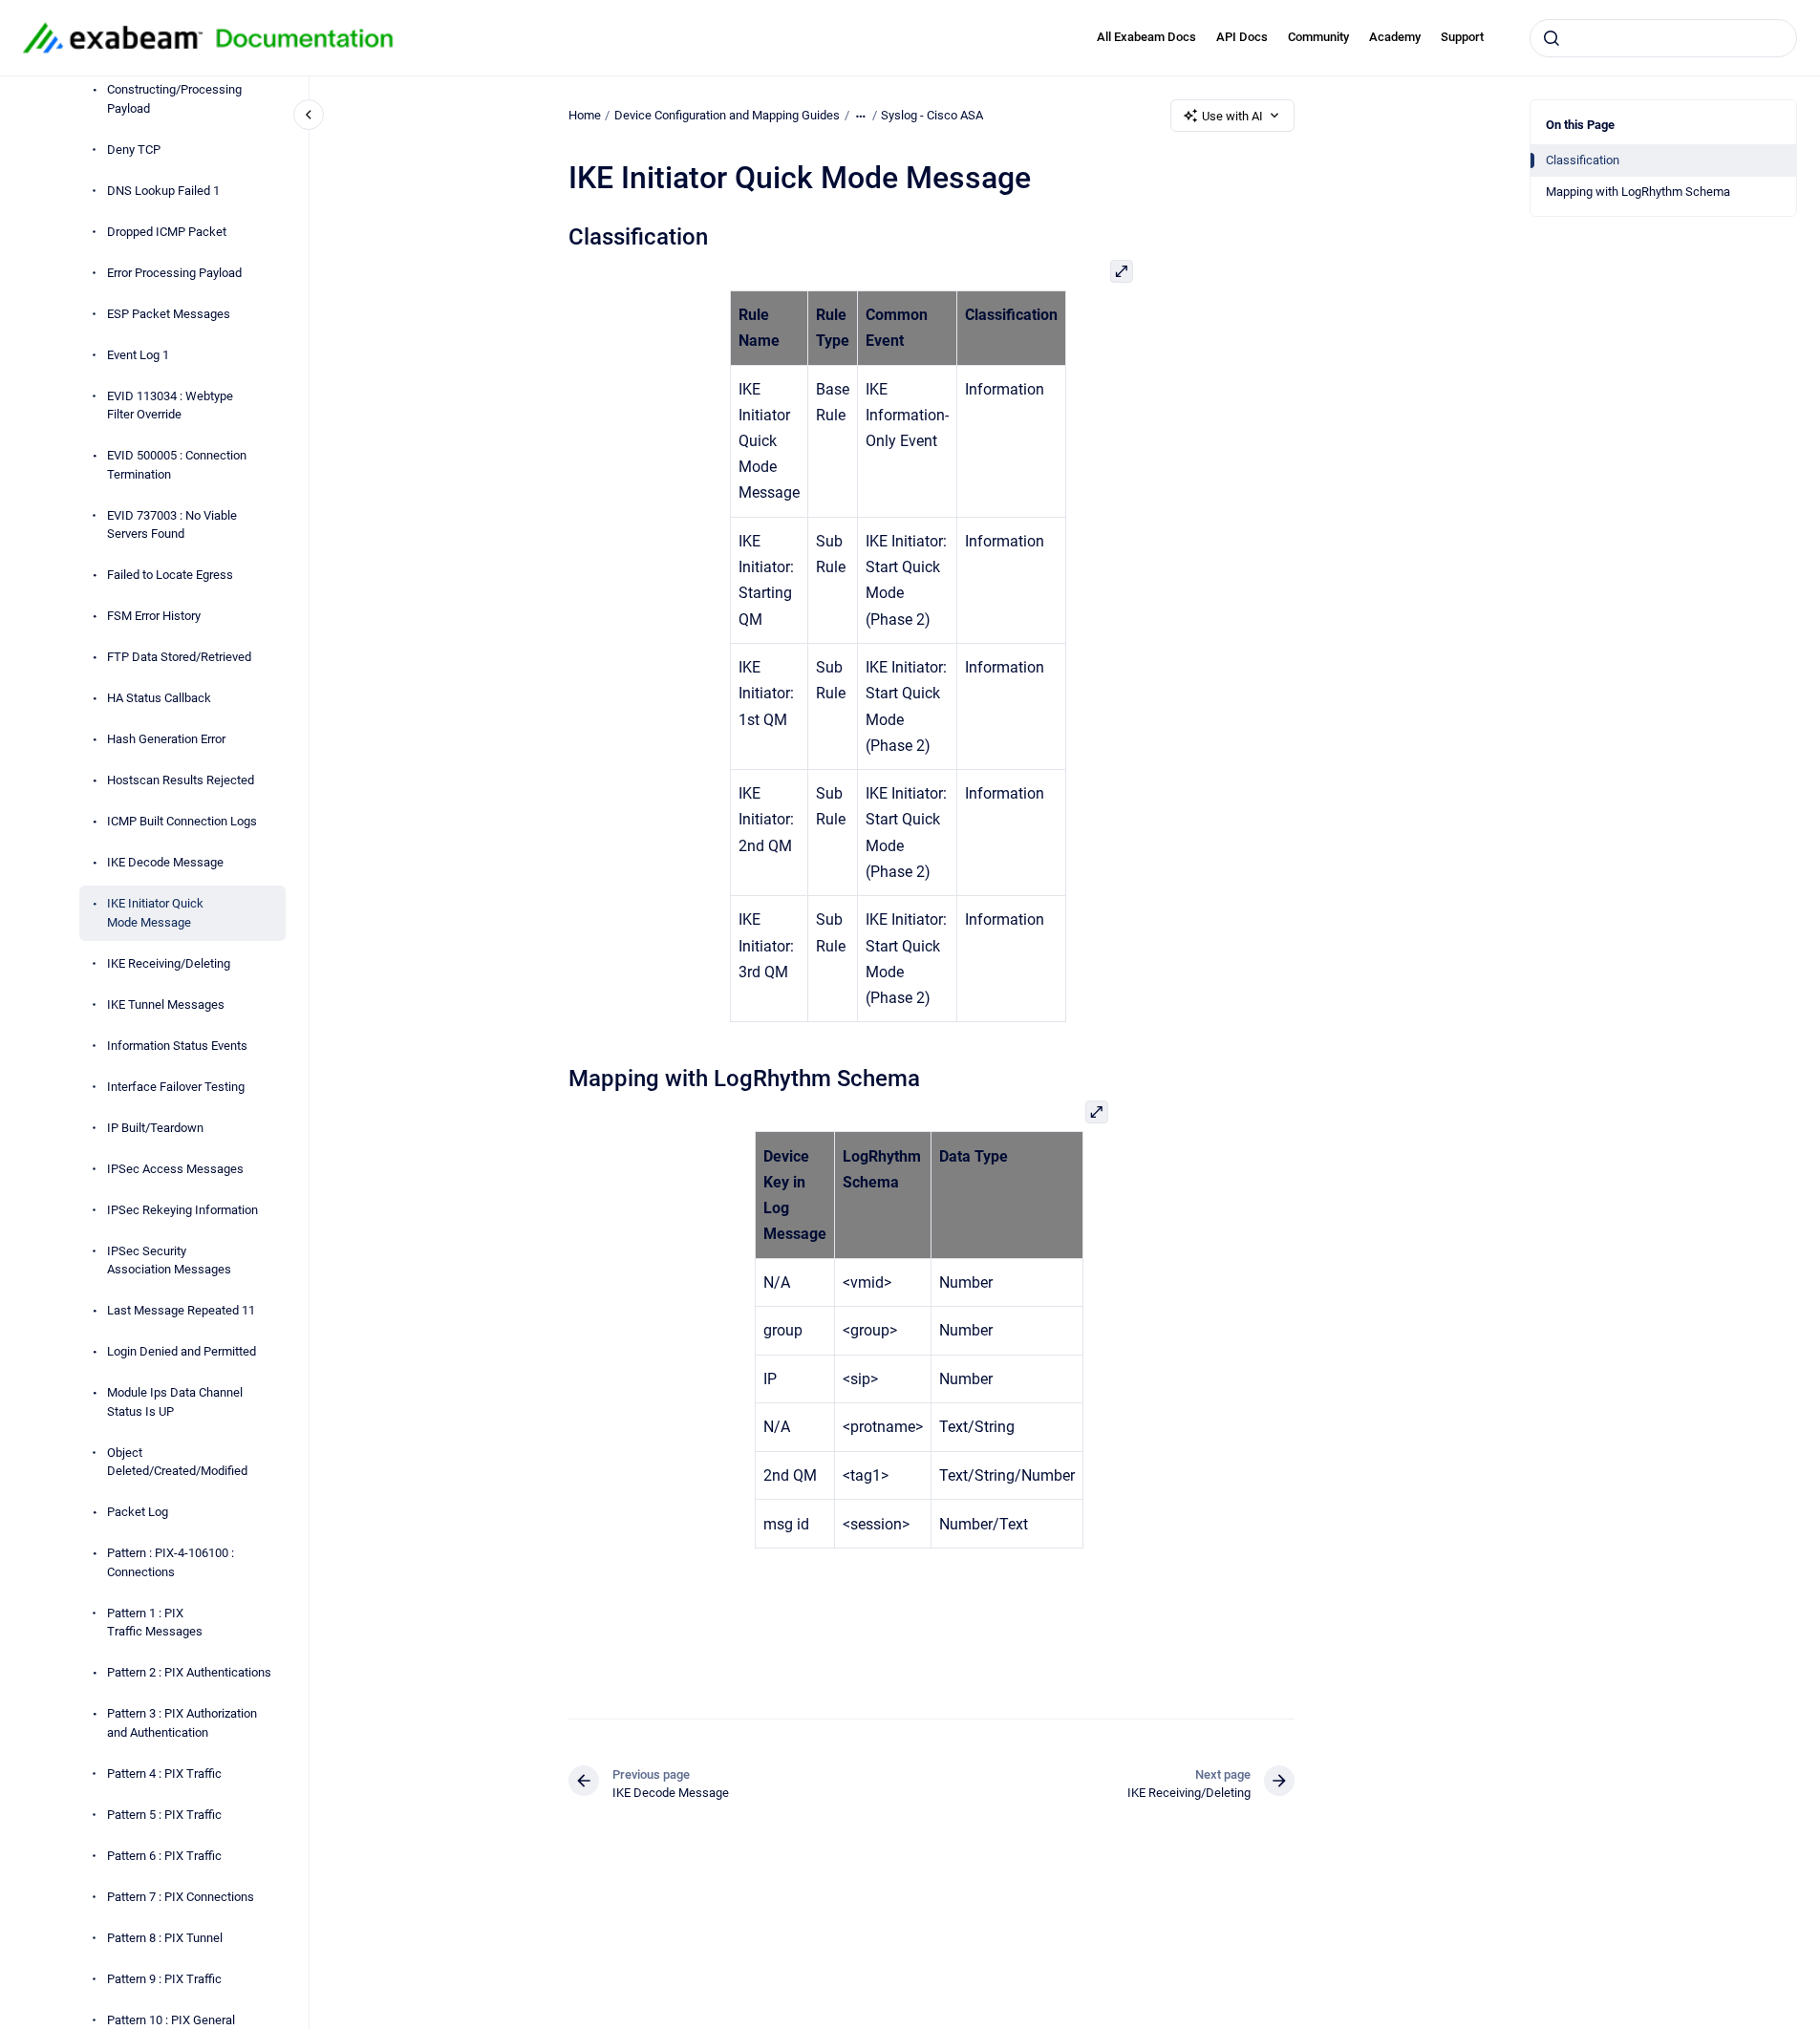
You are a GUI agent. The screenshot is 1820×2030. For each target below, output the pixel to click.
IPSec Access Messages (175, 1169)
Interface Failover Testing (176, 1087)
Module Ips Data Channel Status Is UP (175, 1403)
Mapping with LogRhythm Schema (1638, 192)
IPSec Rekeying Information (182, 1210)
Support (1462, 37)
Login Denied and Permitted (182, 1352)
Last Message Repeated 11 (181, 1311)
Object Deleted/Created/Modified (177, 1462)
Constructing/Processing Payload (174, 100)
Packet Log (138, 1513)
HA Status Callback (159, 699)
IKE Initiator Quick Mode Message (155, 914)
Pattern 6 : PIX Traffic (164, 1856)
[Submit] (1552, 38)
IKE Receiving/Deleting (169, 963)
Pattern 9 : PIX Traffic (164, 1979)
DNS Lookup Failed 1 (163, 191)
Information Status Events (177, 1046)
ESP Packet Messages (169, 314)
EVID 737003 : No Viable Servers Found (172, 525)
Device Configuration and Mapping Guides (727, 115)
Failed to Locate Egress (170, 576)
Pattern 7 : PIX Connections (181, 1897)
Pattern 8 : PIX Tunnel (165, 1938)
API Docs (1242, 37)
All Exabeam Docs (1146, 37)
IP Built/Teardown (155, 1128)
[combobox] (1663, 38)
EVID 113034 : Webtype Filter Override (170, 406)
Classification (1583, 160)
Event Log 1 (138, 355)
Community (1318, 37)
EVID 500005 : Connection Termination (177, 466)
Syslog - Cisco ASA (932, 115)
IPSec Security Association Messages (169, 1261)
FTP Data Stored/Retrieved (179, 658)
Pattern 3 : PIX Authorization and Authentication (182, 1724)
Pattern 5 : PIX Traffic (164, 1815)
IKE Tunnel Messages (166, 1004)
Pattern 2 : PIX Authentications (189, 1673)
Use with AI (1232, 116)
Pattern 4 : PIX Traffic (164, 1774)
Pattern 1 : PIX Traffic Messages (155, 1623)
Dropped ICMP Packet (167, 232)
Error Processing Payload (174, 273)
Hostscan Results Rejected (181, 781)
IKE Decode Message (165, 863)
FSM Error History (154, 617)
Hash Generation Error (166, 740)
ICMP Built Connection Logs (182, 822)
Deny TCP (134, 150)
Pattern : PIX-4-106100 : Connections (171, 1563)
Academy (1395, 37)
